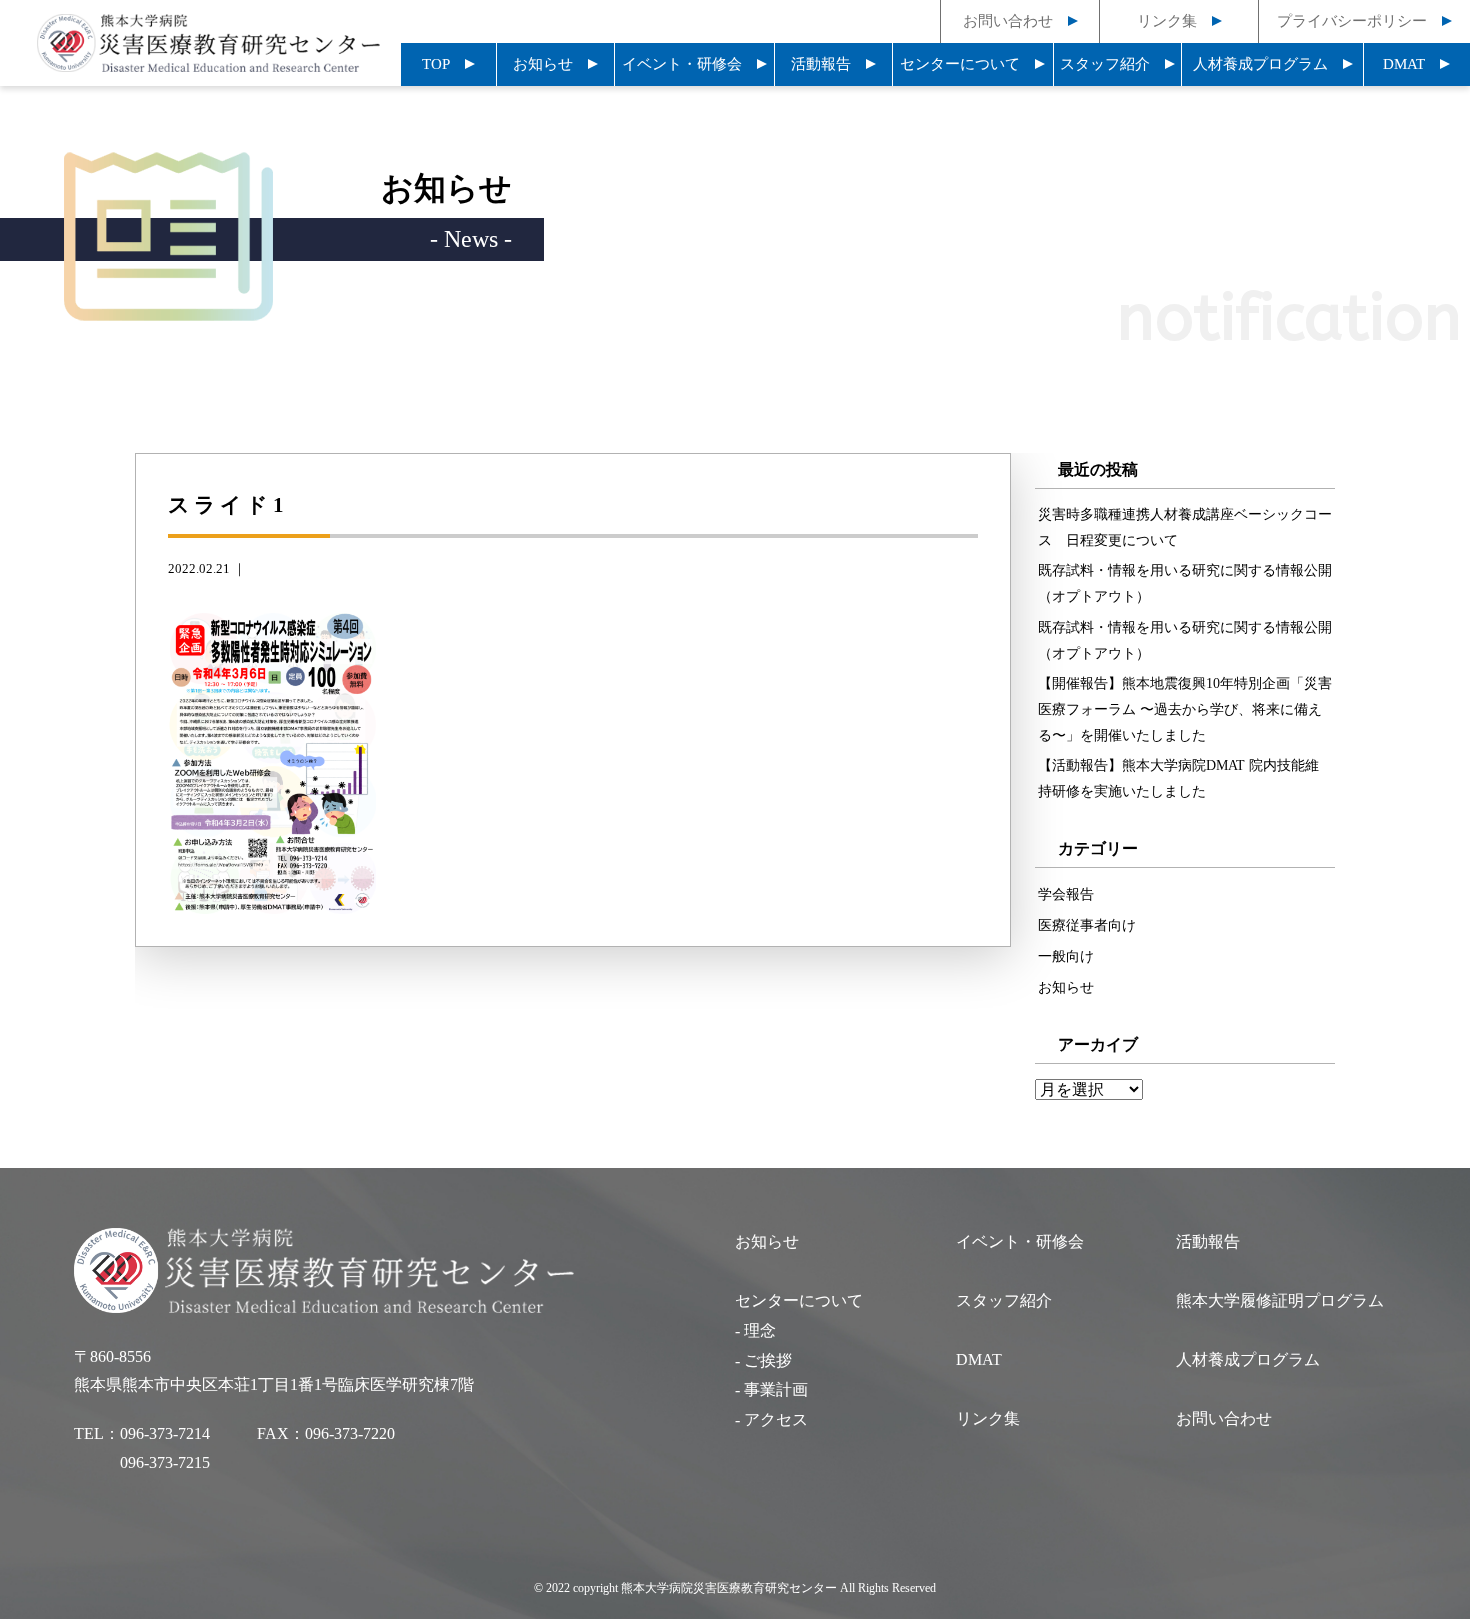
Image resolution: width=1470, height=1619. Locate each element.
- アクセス (771, 1419)
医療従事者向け (1087, 925)
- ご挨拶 (763, 1360)
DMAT (1404, 64)
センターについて (960, 64)
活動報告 (821, 64)
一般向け (1066, 956)
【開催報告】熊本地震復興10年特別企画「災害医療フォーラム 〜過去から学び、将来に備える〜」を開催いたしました (1185, 709)
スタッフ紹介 (1105, 64)
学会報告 (1066, 894)
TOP (436, 64)
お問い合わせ (1008, 21)
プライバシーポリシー (1352, 21)
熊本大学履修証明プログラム (1280, 1300)
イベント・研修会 (682, 64)
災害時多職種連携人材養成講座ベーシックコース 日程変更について (1185, 527)
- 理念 (755, 1330)
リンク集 (1167, 21)
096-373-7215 (165, 1462)
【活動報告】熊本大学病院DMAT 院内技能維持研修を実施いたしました (1178, 778)
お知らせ (543, 64)
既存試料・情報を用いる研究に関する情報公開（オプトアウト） (1185, 583)
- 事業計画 (771, 1389)
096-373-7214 (165, 1433)
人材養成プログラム (1260, 64)
